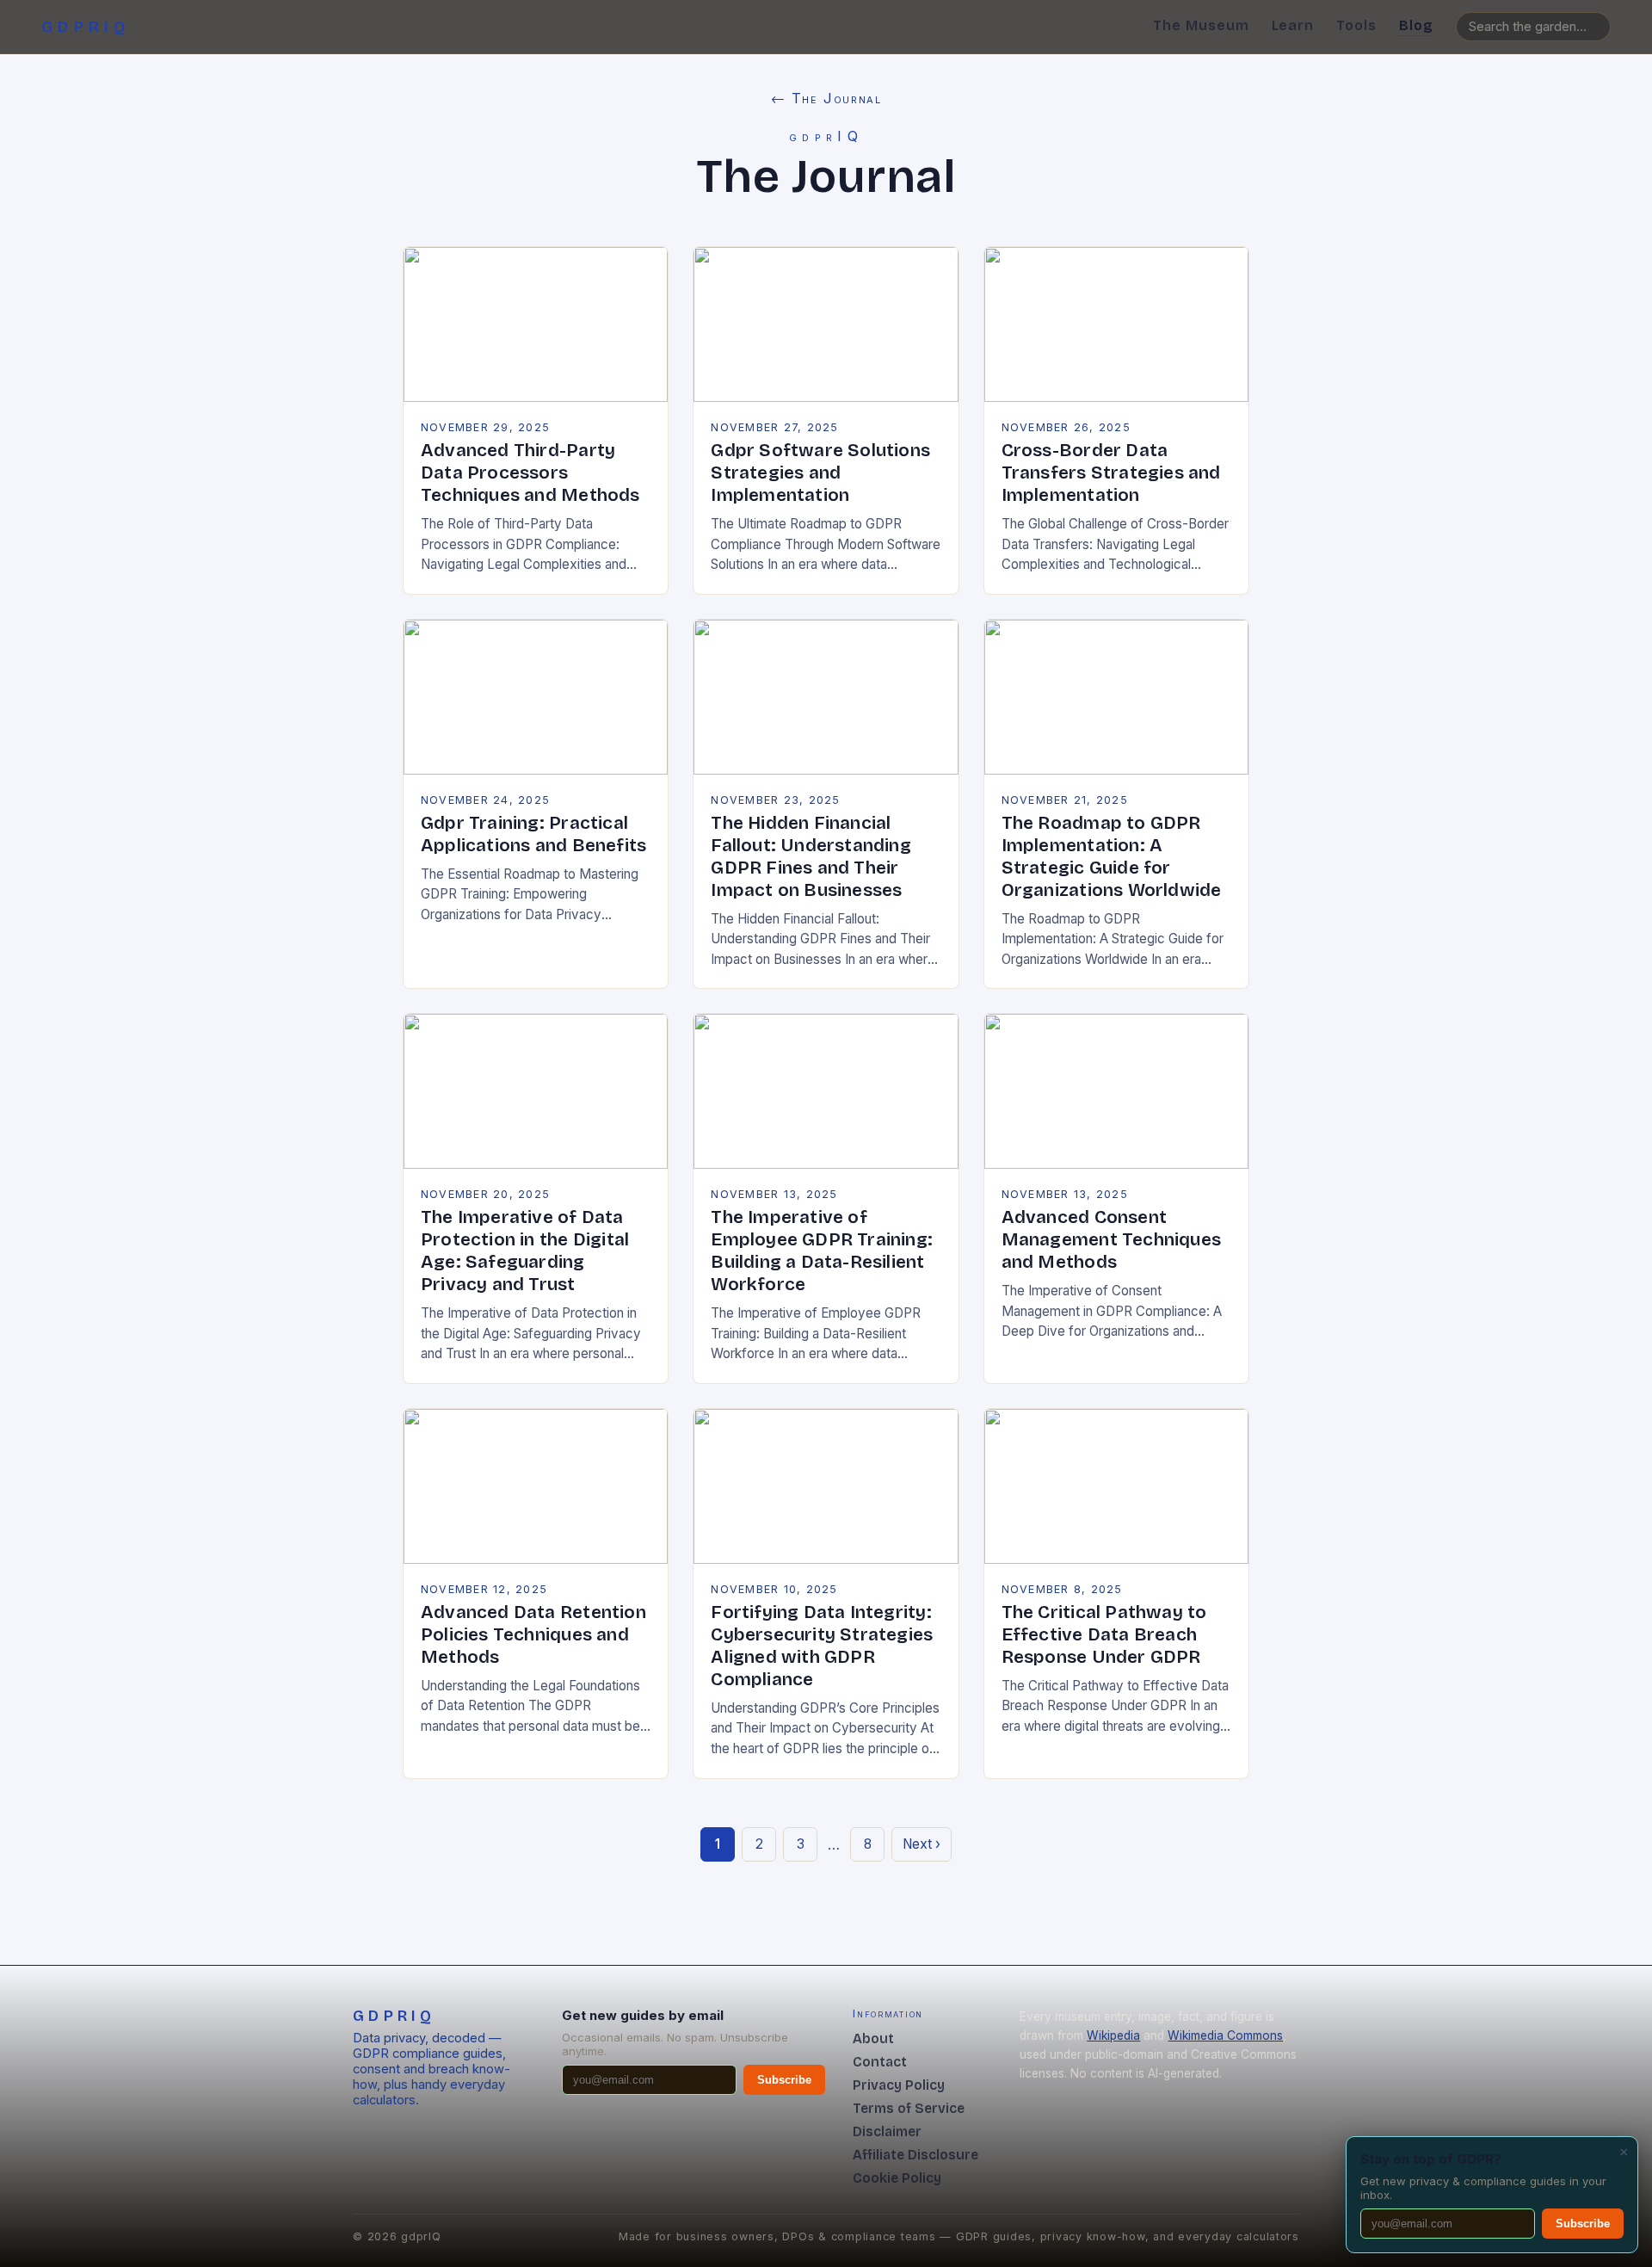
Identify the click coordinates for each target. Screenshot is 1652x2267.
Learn (1293, 25)
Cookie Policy (897, 2178)
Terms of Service (909, 2108)
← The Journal (826, 98)
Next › (922, 1844)
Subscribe (784, 2080)
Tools (1356, 25)
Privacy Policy (899, 2085)
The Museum (1201, 25)
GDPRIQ (86, 27)
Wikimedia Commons (1225, 2035)
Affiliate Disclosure (915, 2155)
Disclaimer (887, 2131)
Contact (880, 2062)
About (873, 2038)
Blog (1416, 25)
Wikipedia (1113, 2035)
